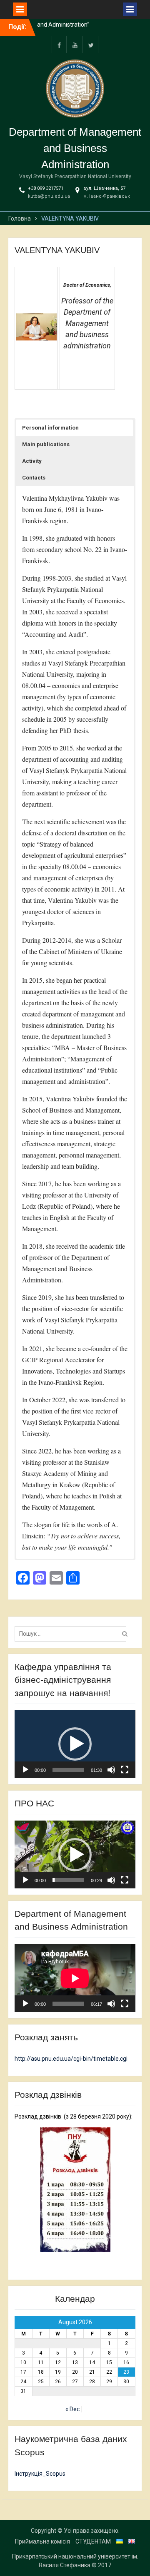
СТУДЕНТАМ (93, 2541)
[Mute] (111, 1770)
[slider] (68, 1770)
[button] (74, 428)
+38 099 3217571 (46, 188)
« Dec (72, 2409)
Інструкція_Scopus (40, 2474)
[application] (75, 1744)
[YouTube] (75, 45)
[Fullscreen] (125, 1770)
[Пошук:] (72, 1634)
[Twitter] (91, 45)
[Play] (25, 1770)
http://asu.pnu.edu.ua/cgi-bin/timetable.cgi (71, 2059)
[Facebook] (59, 45)
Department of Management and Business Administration (75, 148)
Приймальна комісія (42, 2541)
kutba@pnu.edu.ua (49, 196)
